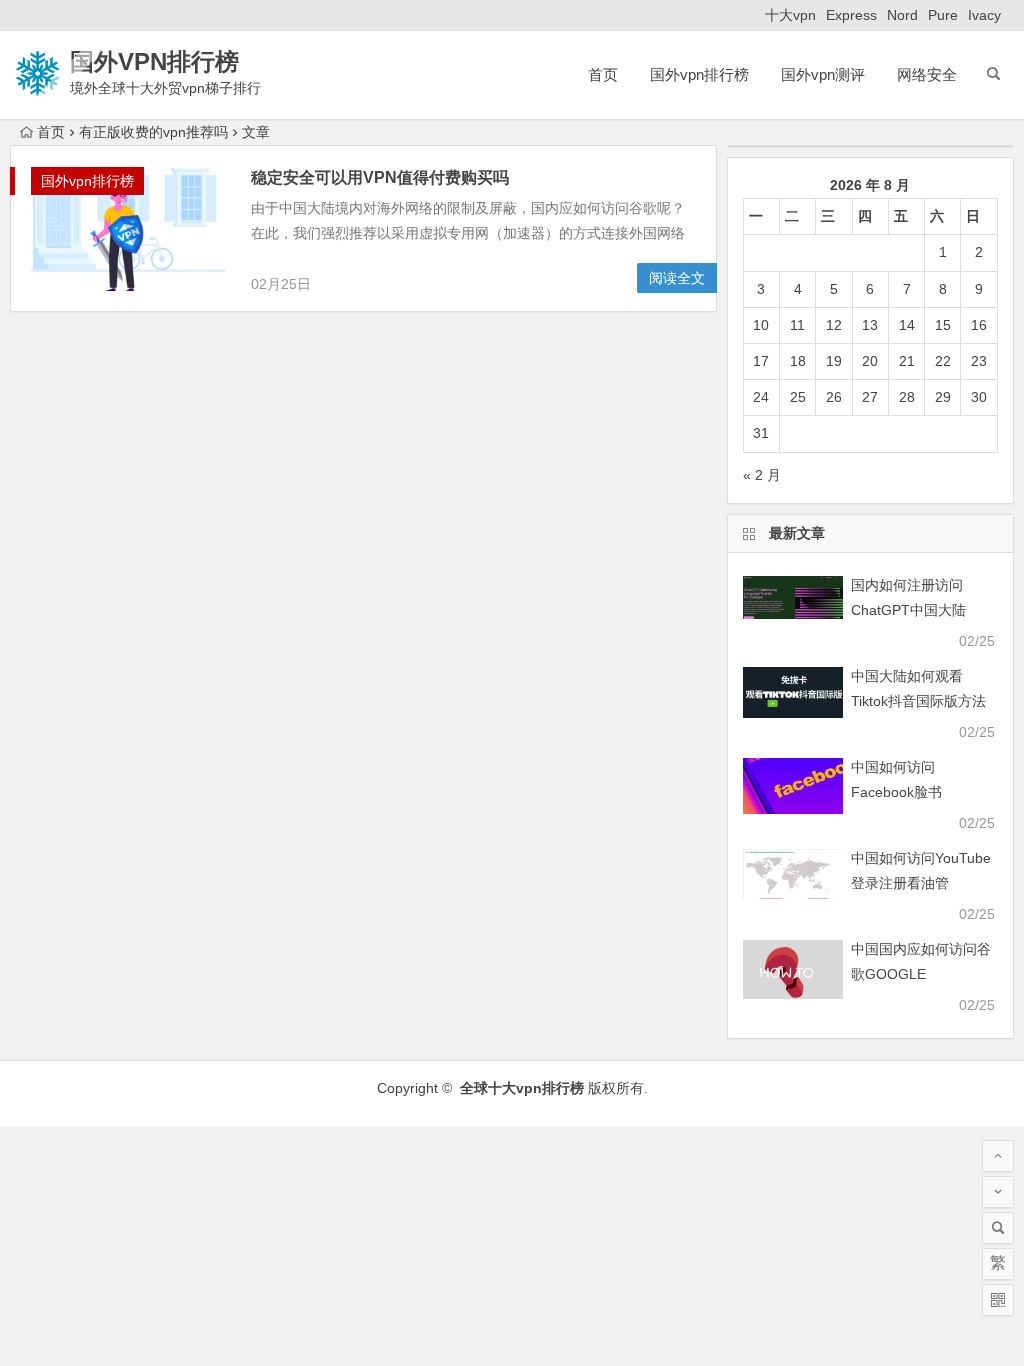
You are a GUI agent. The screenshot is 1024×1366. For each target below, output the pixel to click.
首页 (603, 74)
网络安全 (927, 74)
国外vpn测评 (823, 74)
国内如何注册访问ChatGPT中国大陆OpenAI (908, 610)
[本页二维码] (998, 1300)
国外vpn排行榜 (699, 74)
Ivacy (984, 15)
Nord (902, 15)
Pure (943, 15)
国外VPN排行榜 (154, 61)
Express (851, 15)
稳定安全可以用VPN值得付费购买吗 (380, 177)
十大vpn (790, 15)
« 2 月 (762, 475)
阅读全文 (677, 278)
